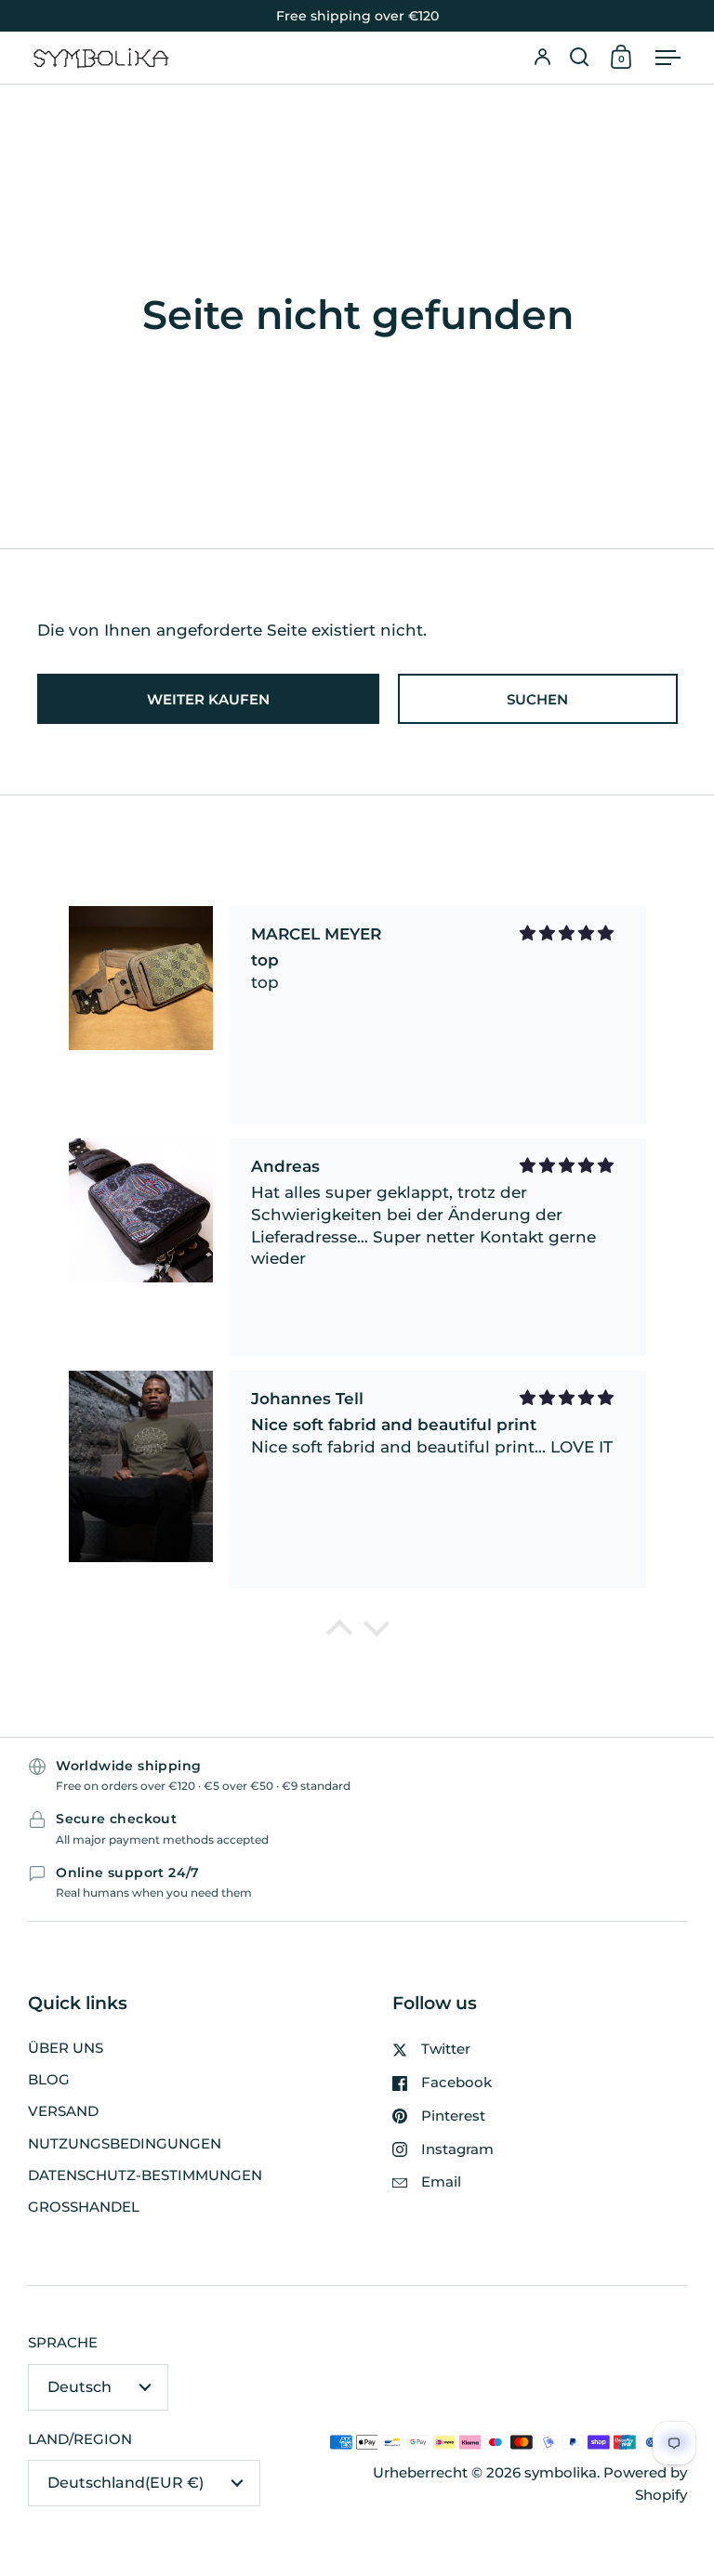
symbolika (561, 2473)
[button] (579, 58)
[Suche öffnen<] (579, 58)
